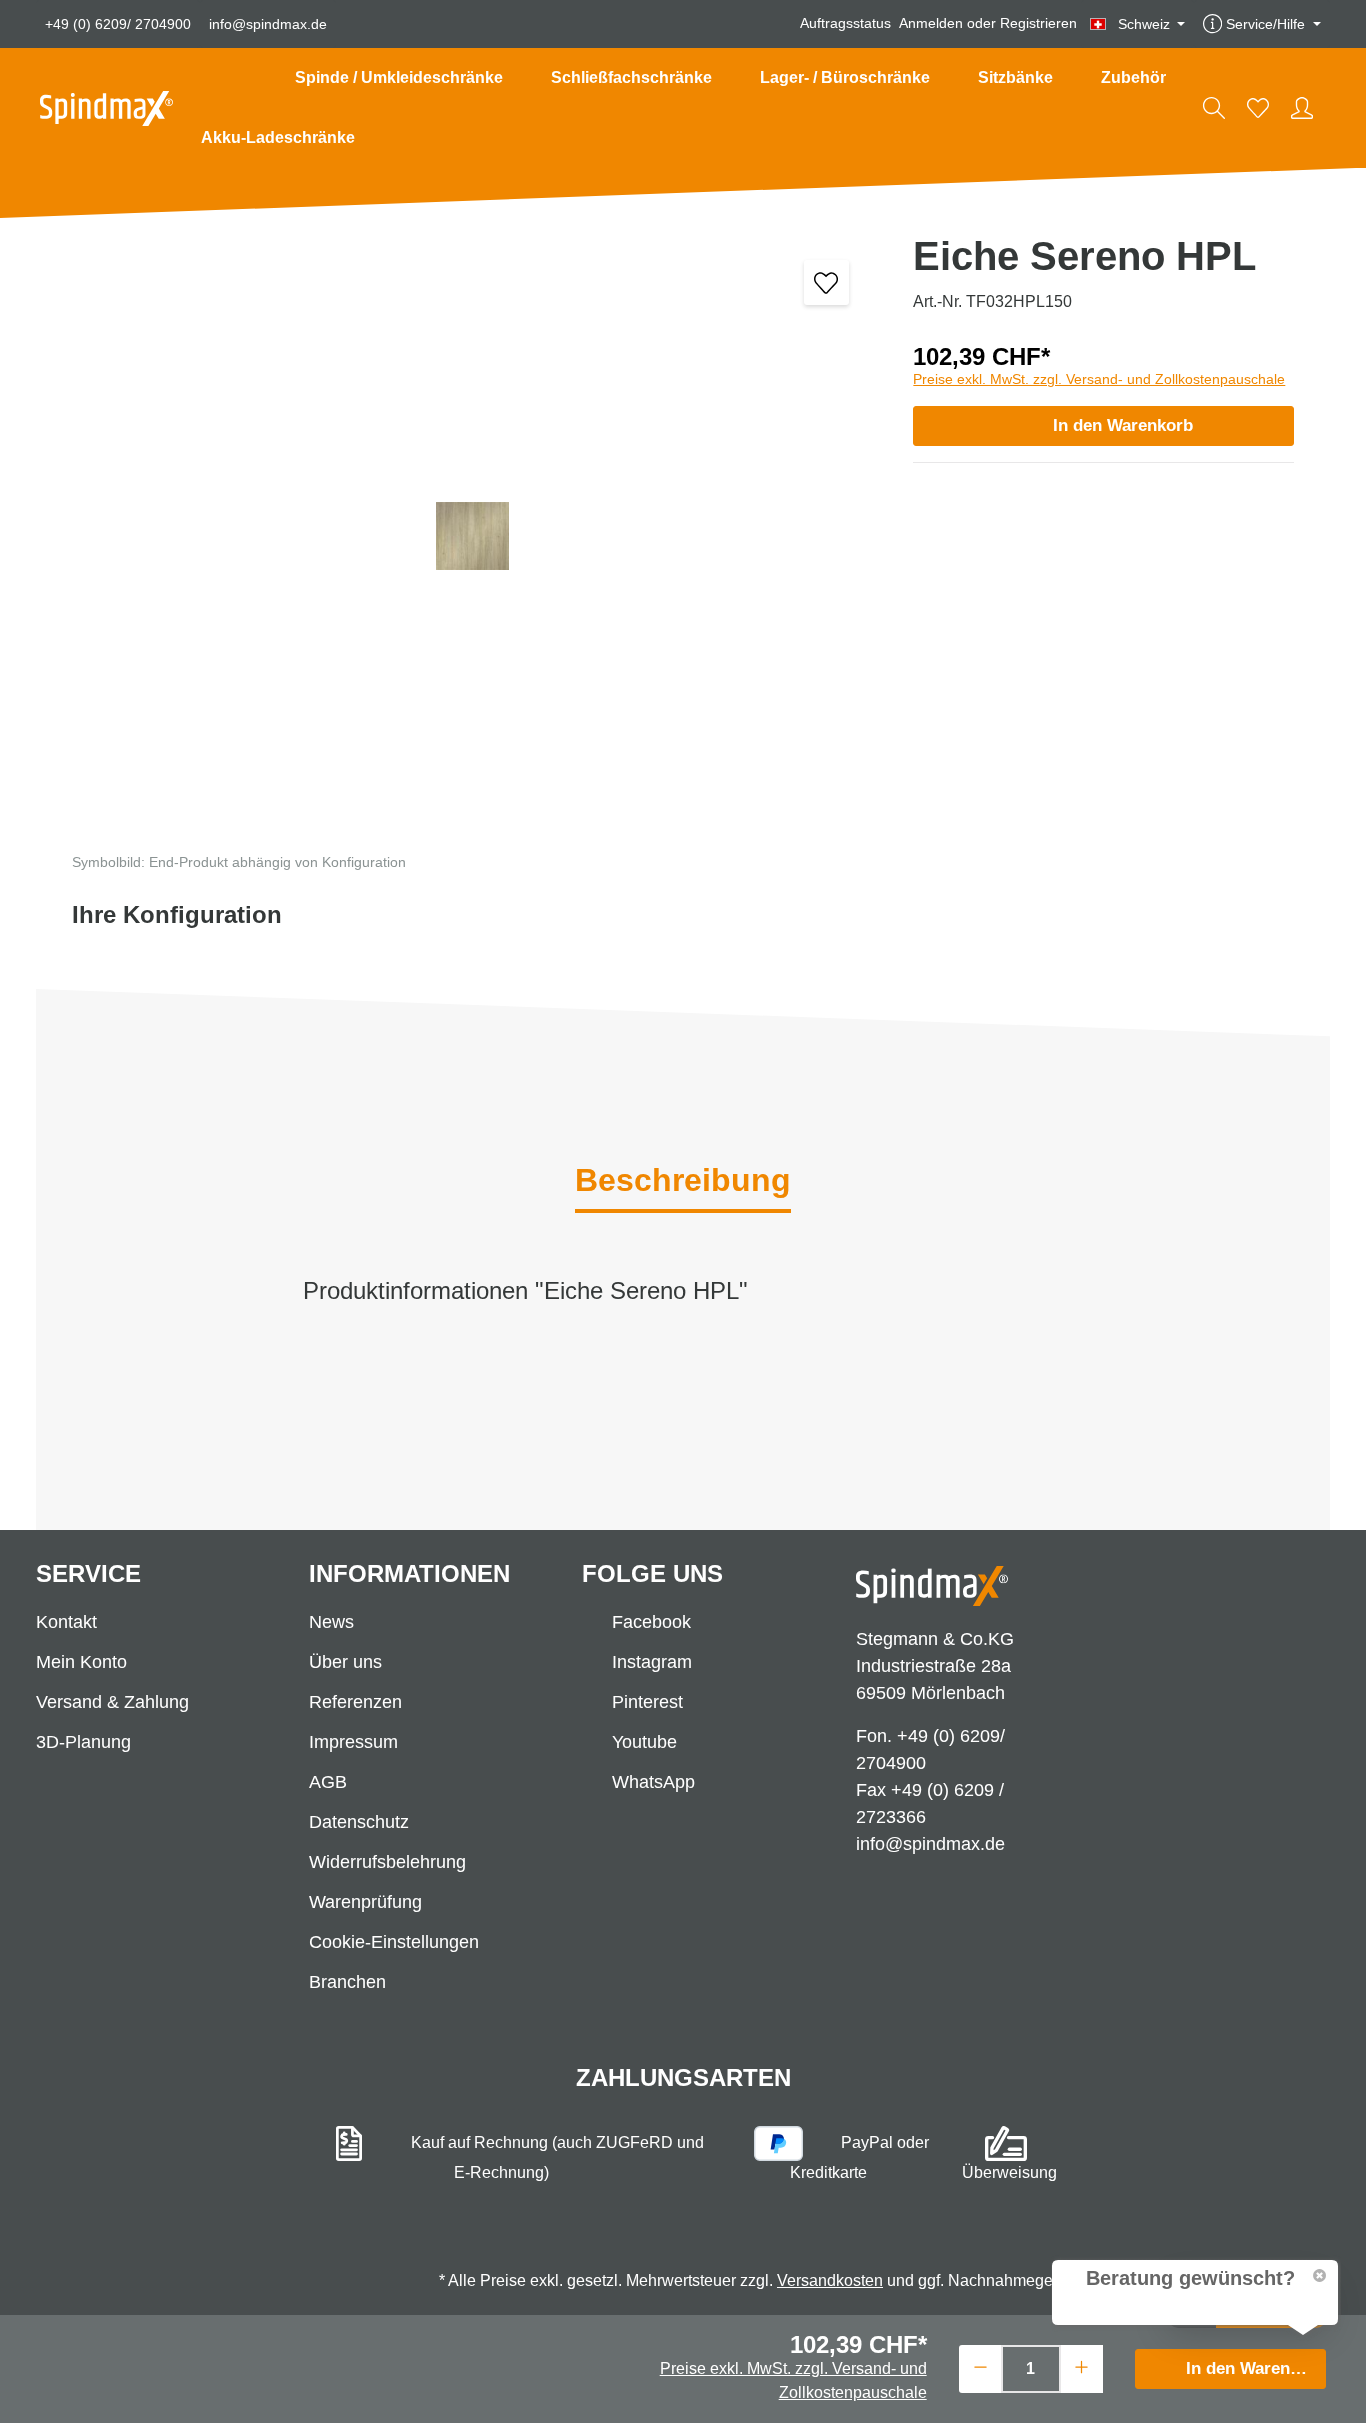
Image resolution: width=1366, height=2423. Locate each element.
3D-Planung (83, 1742)
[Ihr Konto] (1302, 108)
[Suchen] (1214, 108)
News (331, 1622)
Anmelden (931, 24)
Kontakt (66, 1622)
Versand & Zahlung (112, 1702)
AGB (328, 1782)
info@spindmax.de (268, 24)
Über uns (345, 1662)
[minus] (980, 2366)
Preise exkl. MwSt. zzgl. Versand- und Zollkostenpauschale (1099, 379)
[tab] (683, 1182)
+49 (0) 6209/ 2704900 (118, 24)
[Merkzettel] (1258, 108)
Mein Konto (81, 1662)
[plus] (1081, 2366)
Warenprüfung (365, 1902)
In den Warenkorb (1123, 425)
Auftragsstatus (845, 24)
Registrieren (1038, 24)
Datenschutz (359, 1822)
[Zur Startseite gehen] (106, 108)
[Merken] (826, 282)
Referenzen (355, 1702)
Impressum (353, 1742)
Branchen (347, 1982)
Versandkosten (830, 2280)
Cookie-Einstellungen (394, 1942)
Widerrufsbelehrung (387, 1862)
